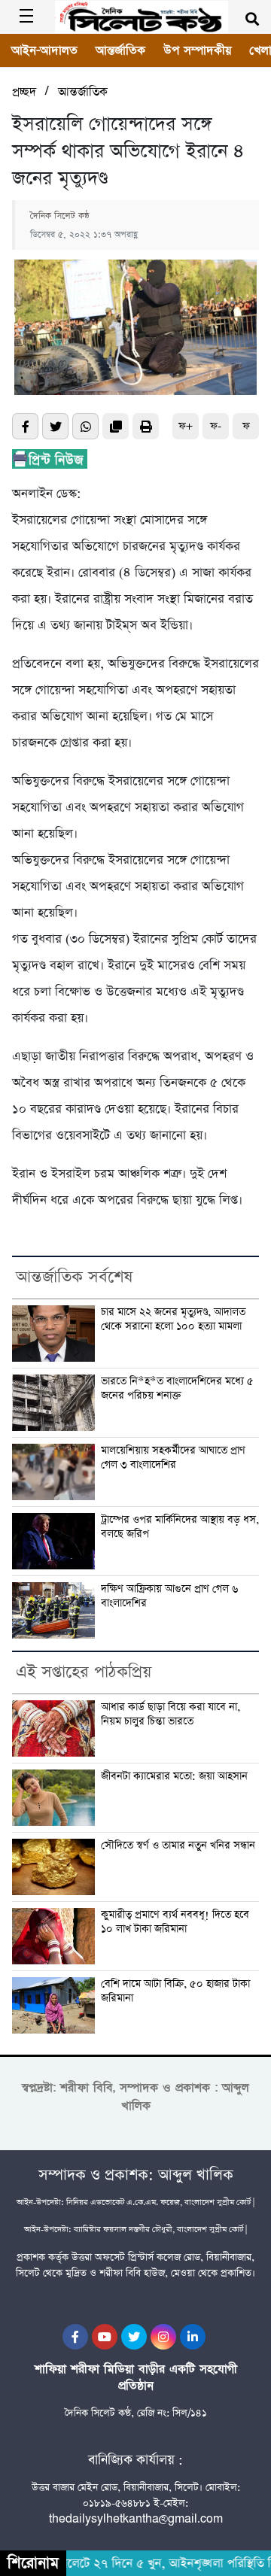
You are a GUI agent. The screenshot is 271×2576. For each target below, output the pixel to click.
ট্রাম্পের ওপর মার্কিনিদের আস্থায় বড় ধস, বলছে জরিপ (180, 1527)
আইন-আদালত (44, 50)
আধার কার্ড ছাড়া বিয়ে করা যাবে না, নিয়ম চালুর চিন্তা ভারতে (171, 1714)
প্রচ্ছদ (24, 92)
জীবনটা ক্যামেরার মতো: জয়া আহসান (174, 1777)
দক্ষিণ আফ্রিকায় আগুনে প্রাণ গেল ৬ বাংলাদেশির (169, 1596)
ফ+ (186, 426)
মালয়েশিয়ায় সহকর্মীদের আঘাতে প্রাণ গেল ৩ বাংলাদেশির (173, 1458)
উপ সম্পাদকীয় (197, 50)
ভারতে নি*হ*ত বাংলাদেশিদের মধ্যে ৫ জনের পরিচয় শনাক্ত (177, 1388)
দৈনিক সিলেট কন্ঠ (60, 216)
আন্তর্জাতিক (120, 50)
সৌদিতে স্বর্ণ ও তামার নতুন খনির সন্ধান (178, 1846)
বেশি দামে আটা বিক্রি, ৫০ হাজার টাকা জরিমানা (175, 1991)
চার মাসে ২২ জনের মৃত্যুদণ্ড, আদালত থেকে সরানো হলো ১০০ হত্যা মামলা (173, 1319)
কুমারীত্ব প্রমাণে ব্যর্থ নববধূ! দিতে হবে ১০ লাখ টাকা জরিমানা (175, 1922)
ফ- (216, 426)
